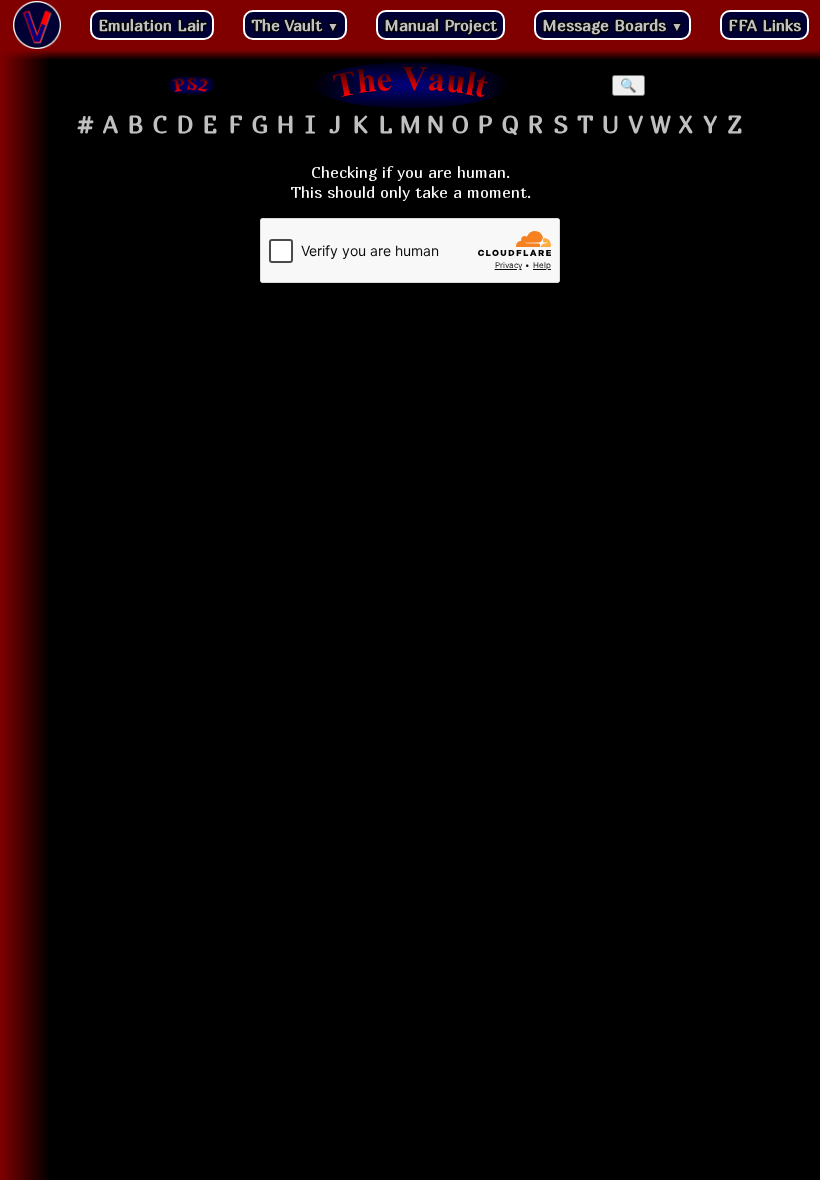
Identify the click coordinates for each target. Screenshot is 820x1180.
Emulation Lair (152, 25)
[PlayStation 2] (192, 85)
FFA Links (764, 25)
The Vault (295, 25)
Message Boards (612, 25)
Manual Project (440, 25)
